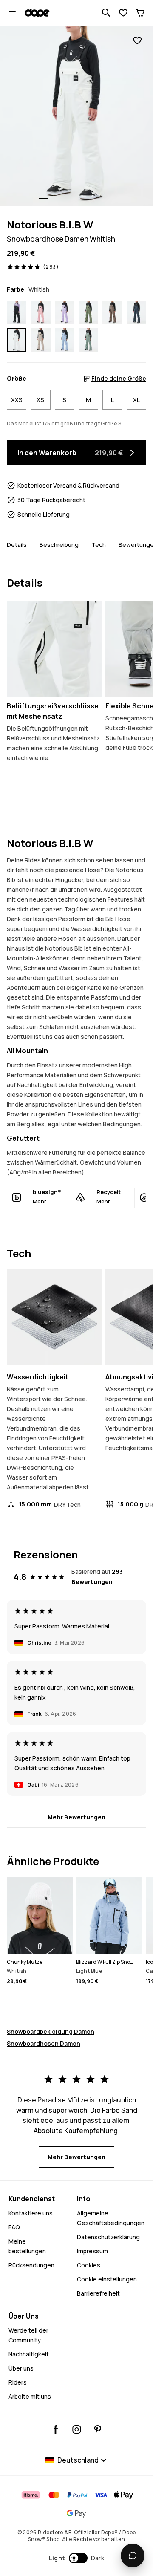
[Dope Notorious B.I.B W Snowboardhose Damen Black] (17, 312)
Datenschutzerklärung (108, 2237)
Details (17, 545)
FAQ (14, 2227)
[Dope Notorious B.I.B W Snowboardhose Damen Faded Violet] (65, 312)
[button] (77, 2558)
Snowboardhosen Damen (44, 2043)
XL (136, 400)
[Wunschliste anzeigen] (123, 13)
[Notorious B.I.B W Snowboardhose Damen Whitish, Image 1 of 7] (76, 116)
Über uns (21, 2368)
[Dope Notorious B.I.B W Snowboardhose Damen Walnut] (112, 312)
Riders (18, 2382)
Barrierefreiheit (98, 2293)
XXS (17, 400)
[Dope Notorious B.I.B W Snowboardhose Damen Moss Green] (88, 312)
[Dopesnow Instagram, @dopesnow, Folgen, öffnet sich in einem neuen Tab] (77, 2429)
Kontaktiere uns (31, 2213)
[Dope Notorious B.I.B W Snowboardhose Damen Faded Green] (88, 340)
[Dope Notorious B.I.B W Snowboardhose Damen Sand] (40, 340)
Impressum (92, 2251)
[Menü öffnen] (12, 13)
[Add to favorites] (137, 41)
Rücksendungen (31, 2265)
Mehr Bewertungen (76, 1817)
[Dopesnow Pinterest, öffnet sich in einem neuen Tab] (98, 2429)
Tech (99, 545)
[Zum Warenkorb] (140, 13)
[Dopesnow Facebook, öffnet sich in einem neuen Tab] (56, 2429)
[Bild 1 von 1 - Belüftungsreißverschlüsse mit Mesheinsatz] (54, 649)
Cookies (89, 2265)
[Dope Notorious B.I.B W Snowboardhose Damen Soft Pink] (40, 312)
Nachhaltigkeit (29, 2354)
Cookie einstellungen (107, 2279)
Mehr (40, 1201)
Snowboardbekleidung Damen (51, 2031)
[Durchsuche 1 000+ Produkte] (106, 13)
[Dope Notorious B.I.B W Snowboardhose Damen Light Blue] (65, 340)
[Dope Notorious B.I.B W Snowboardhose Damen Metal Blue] (136, 312)
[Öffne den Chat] (133, 2556)
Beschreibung (59, 545)
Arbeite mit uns (30, 2396)
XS (40, 400)
